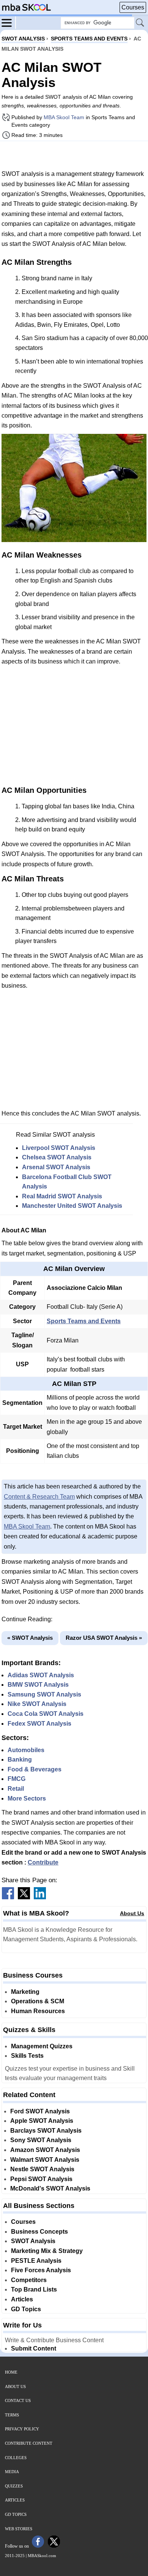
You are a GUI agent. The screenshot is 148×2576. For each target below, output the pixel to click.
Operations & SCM (38, 2001)
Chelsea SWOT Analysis (57, 1157)
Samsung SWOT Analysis (44, 1694)
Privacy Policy (22, 2429)
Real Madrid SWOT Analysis (62, 1196)
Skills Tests (27, 2056)
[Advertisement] (74, 155)
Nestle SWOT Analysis (42, 2169)
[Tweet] (24, 1897)
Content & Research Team (39, 1497)
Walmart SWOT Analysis (45, 2160)
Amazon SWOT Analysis (45, 2150)
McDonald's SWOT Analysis (50, 2188)
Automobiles (26, 1750)
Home (11, 2372)
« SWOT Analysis (30, 1638)
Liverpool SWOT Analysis (59, 1148)
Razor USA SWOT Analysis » (104, 1638)
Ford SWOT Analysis (40, 2111)
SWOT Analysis (33, 2241)
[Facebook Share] (8, 1897)
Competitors (29, 2280)
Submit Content (34, 2348)
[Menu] (9, 22)
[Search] (140, 23)
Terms (12, 2415)
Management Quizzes (42, 2046)
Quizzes (14, 2486)
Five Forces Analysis (41, 2270)
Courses (133, 7)
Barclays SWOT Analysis (46, 2131)
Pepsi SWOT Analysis (41, 2179)
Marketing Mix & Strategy (47, 2251)
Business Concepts (39, 2232)
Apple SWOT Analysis (42, 2121)
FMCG (17, 1779)
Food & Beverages (35, 1769)
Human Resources (38, 2011)
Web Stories (19, 2529)
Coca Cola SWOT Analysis (46, 1714)
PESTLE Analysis (36, 2261)
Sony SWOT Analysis (41, 2140)
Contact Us (18, 2400)
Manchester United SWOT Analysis (72, 1206)
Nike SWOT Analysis (37, 1704)
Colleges (16, 2458)
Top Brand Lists (34, 2289)
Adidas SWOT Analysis (41, 1675)
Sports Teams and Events (84, 1321)
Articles (22, 2299)
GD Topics (26, 2309)
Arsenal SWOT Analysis (56, 1167)
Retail (16, 1789)
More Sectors (27, 1798)
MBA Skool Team (64, 117)
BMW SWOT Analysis (38, 1685)
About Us (132, 1913)
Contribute (43, 1862)
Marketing (25, 1992)
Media (12, 2472)
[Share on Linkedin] (40, 1897)
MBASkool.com (42, 2556)
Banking (20, 1760)
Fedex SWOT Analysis (39, 1724)
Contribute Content (29, 2443)
